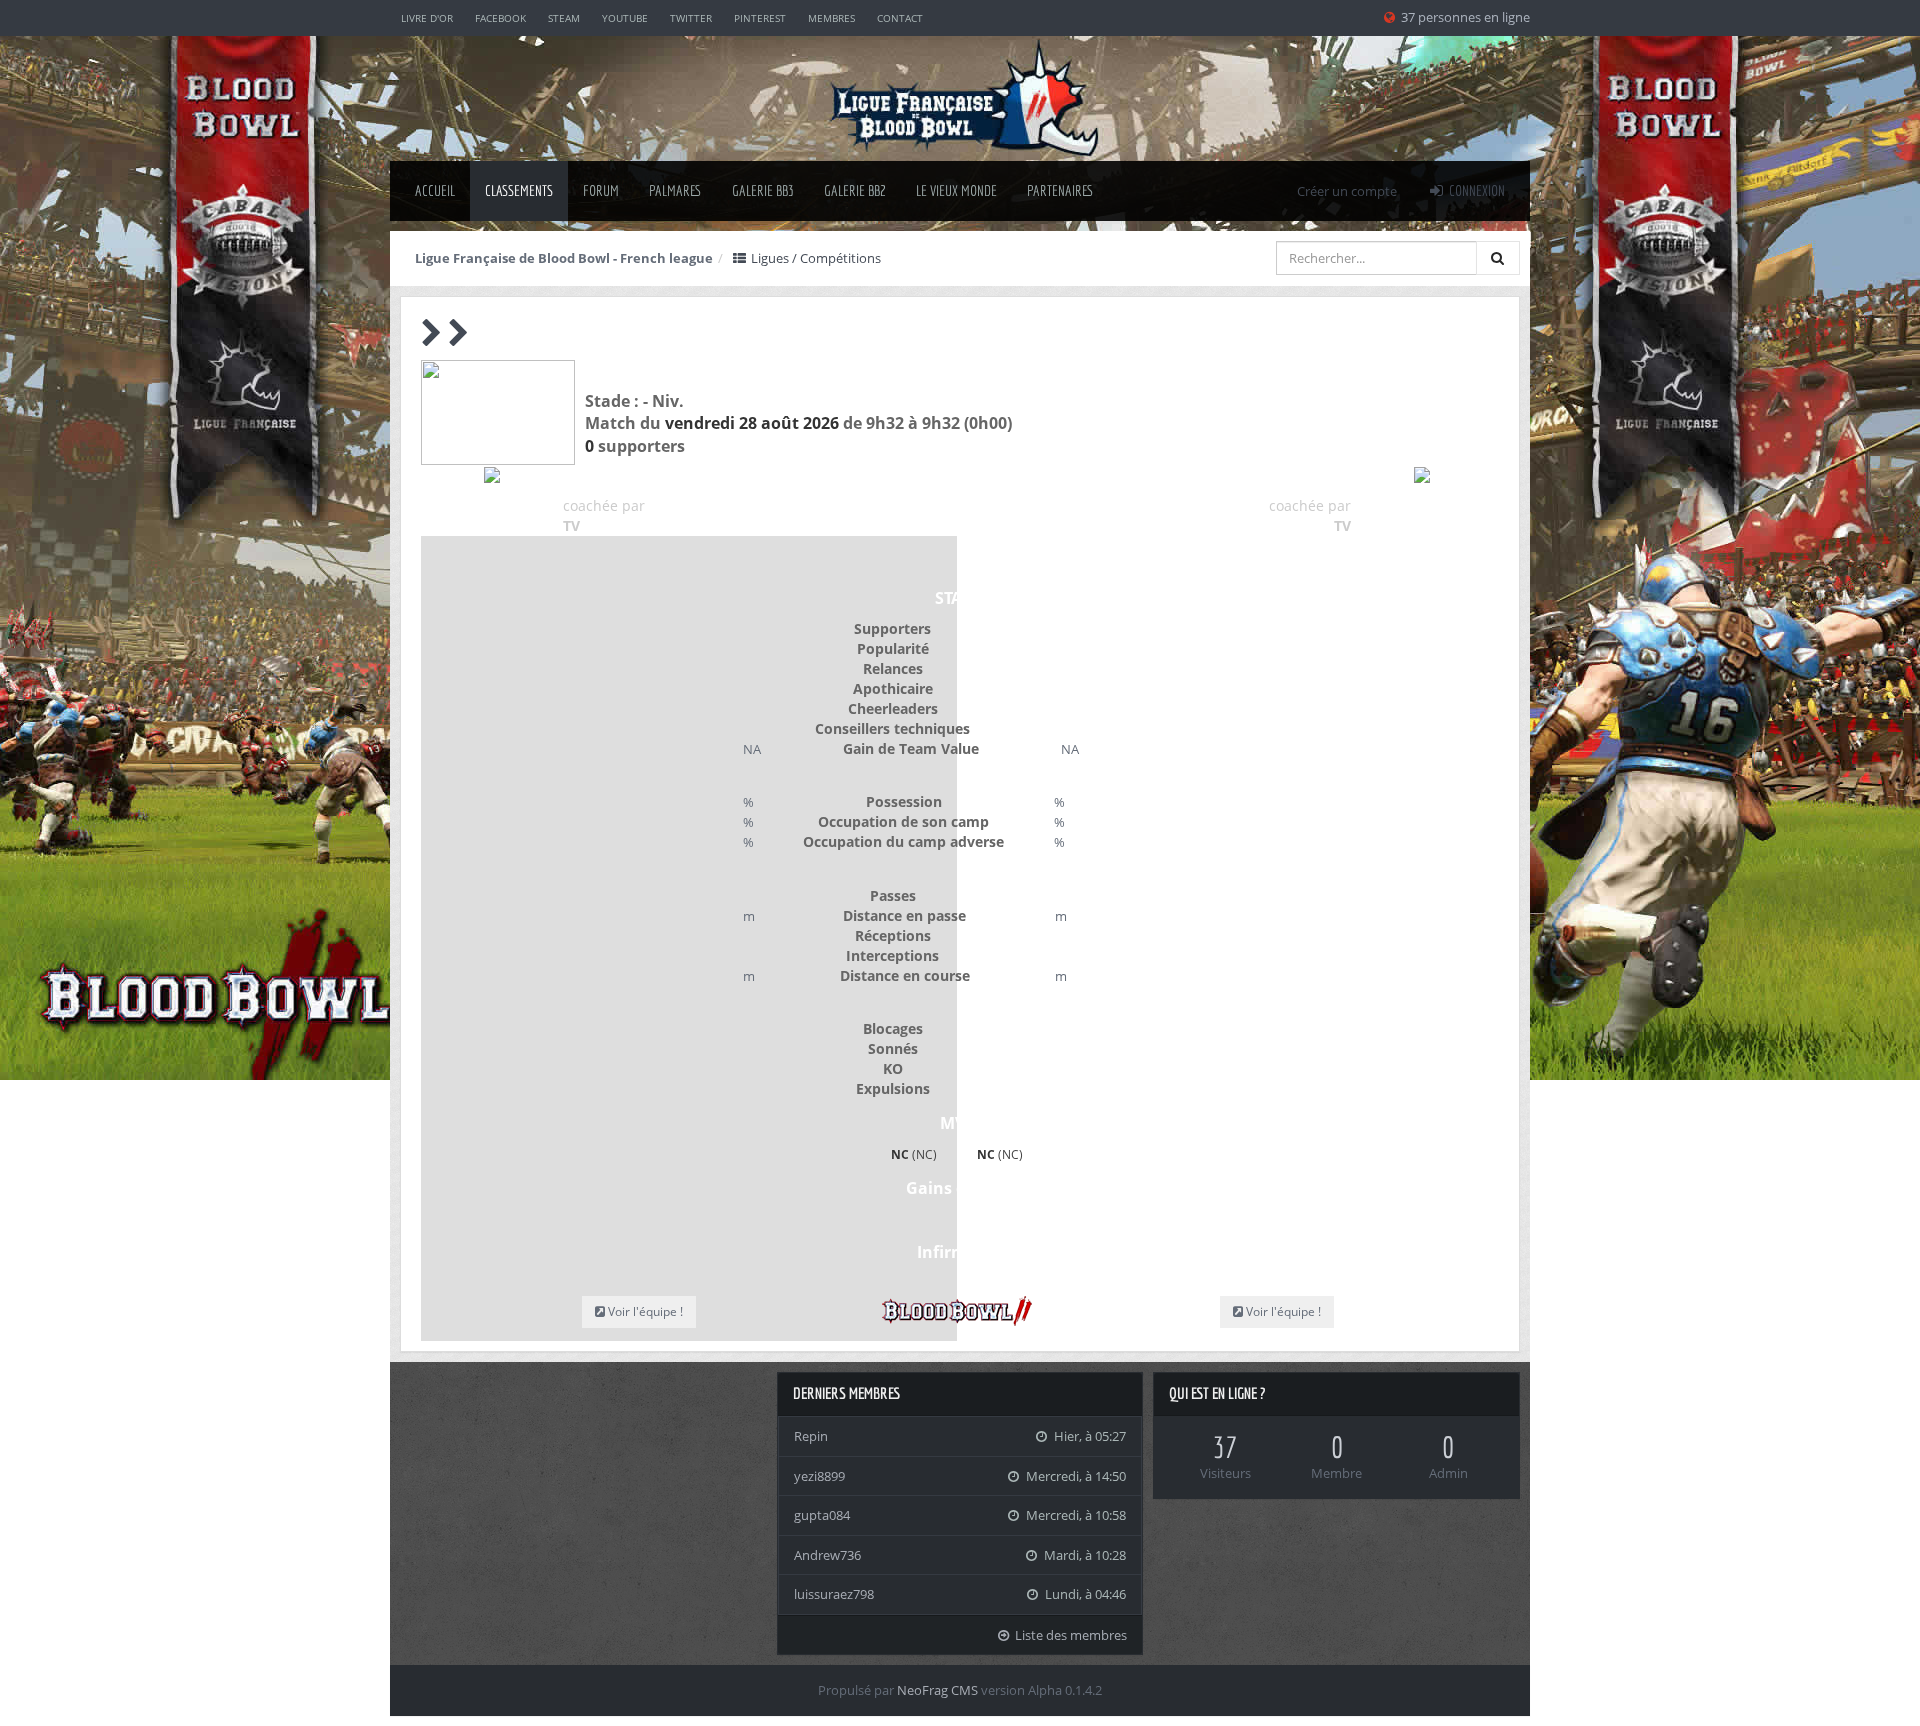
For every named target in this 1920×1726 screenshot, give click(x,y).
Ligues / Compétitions (814, 258)
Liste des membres (1069, 1635)
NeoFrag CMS (937, 1690)
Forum (601, 190)
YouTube (625, 18)
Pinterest (760, 18)
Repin (811, 1436)
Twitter (691, 18)
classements (519, 190)
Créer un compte (1347, 191)
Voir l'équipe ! (1282, 1311)
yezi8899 (819, 1476)
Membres (831, 18)
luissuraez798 (834, 1594)
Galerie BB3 (763, 190)
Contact (900, 18)
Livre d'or (427, 18)
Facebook (500, 18)
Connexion (1475, 190)
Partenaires (1060, 190)
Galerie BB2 (855, 190)
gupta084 (822, 1515)
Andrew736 (827, 1555)
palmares (675, 190)
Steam (564, 18)
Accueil (435, 190)
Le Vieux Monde (956, 190)
